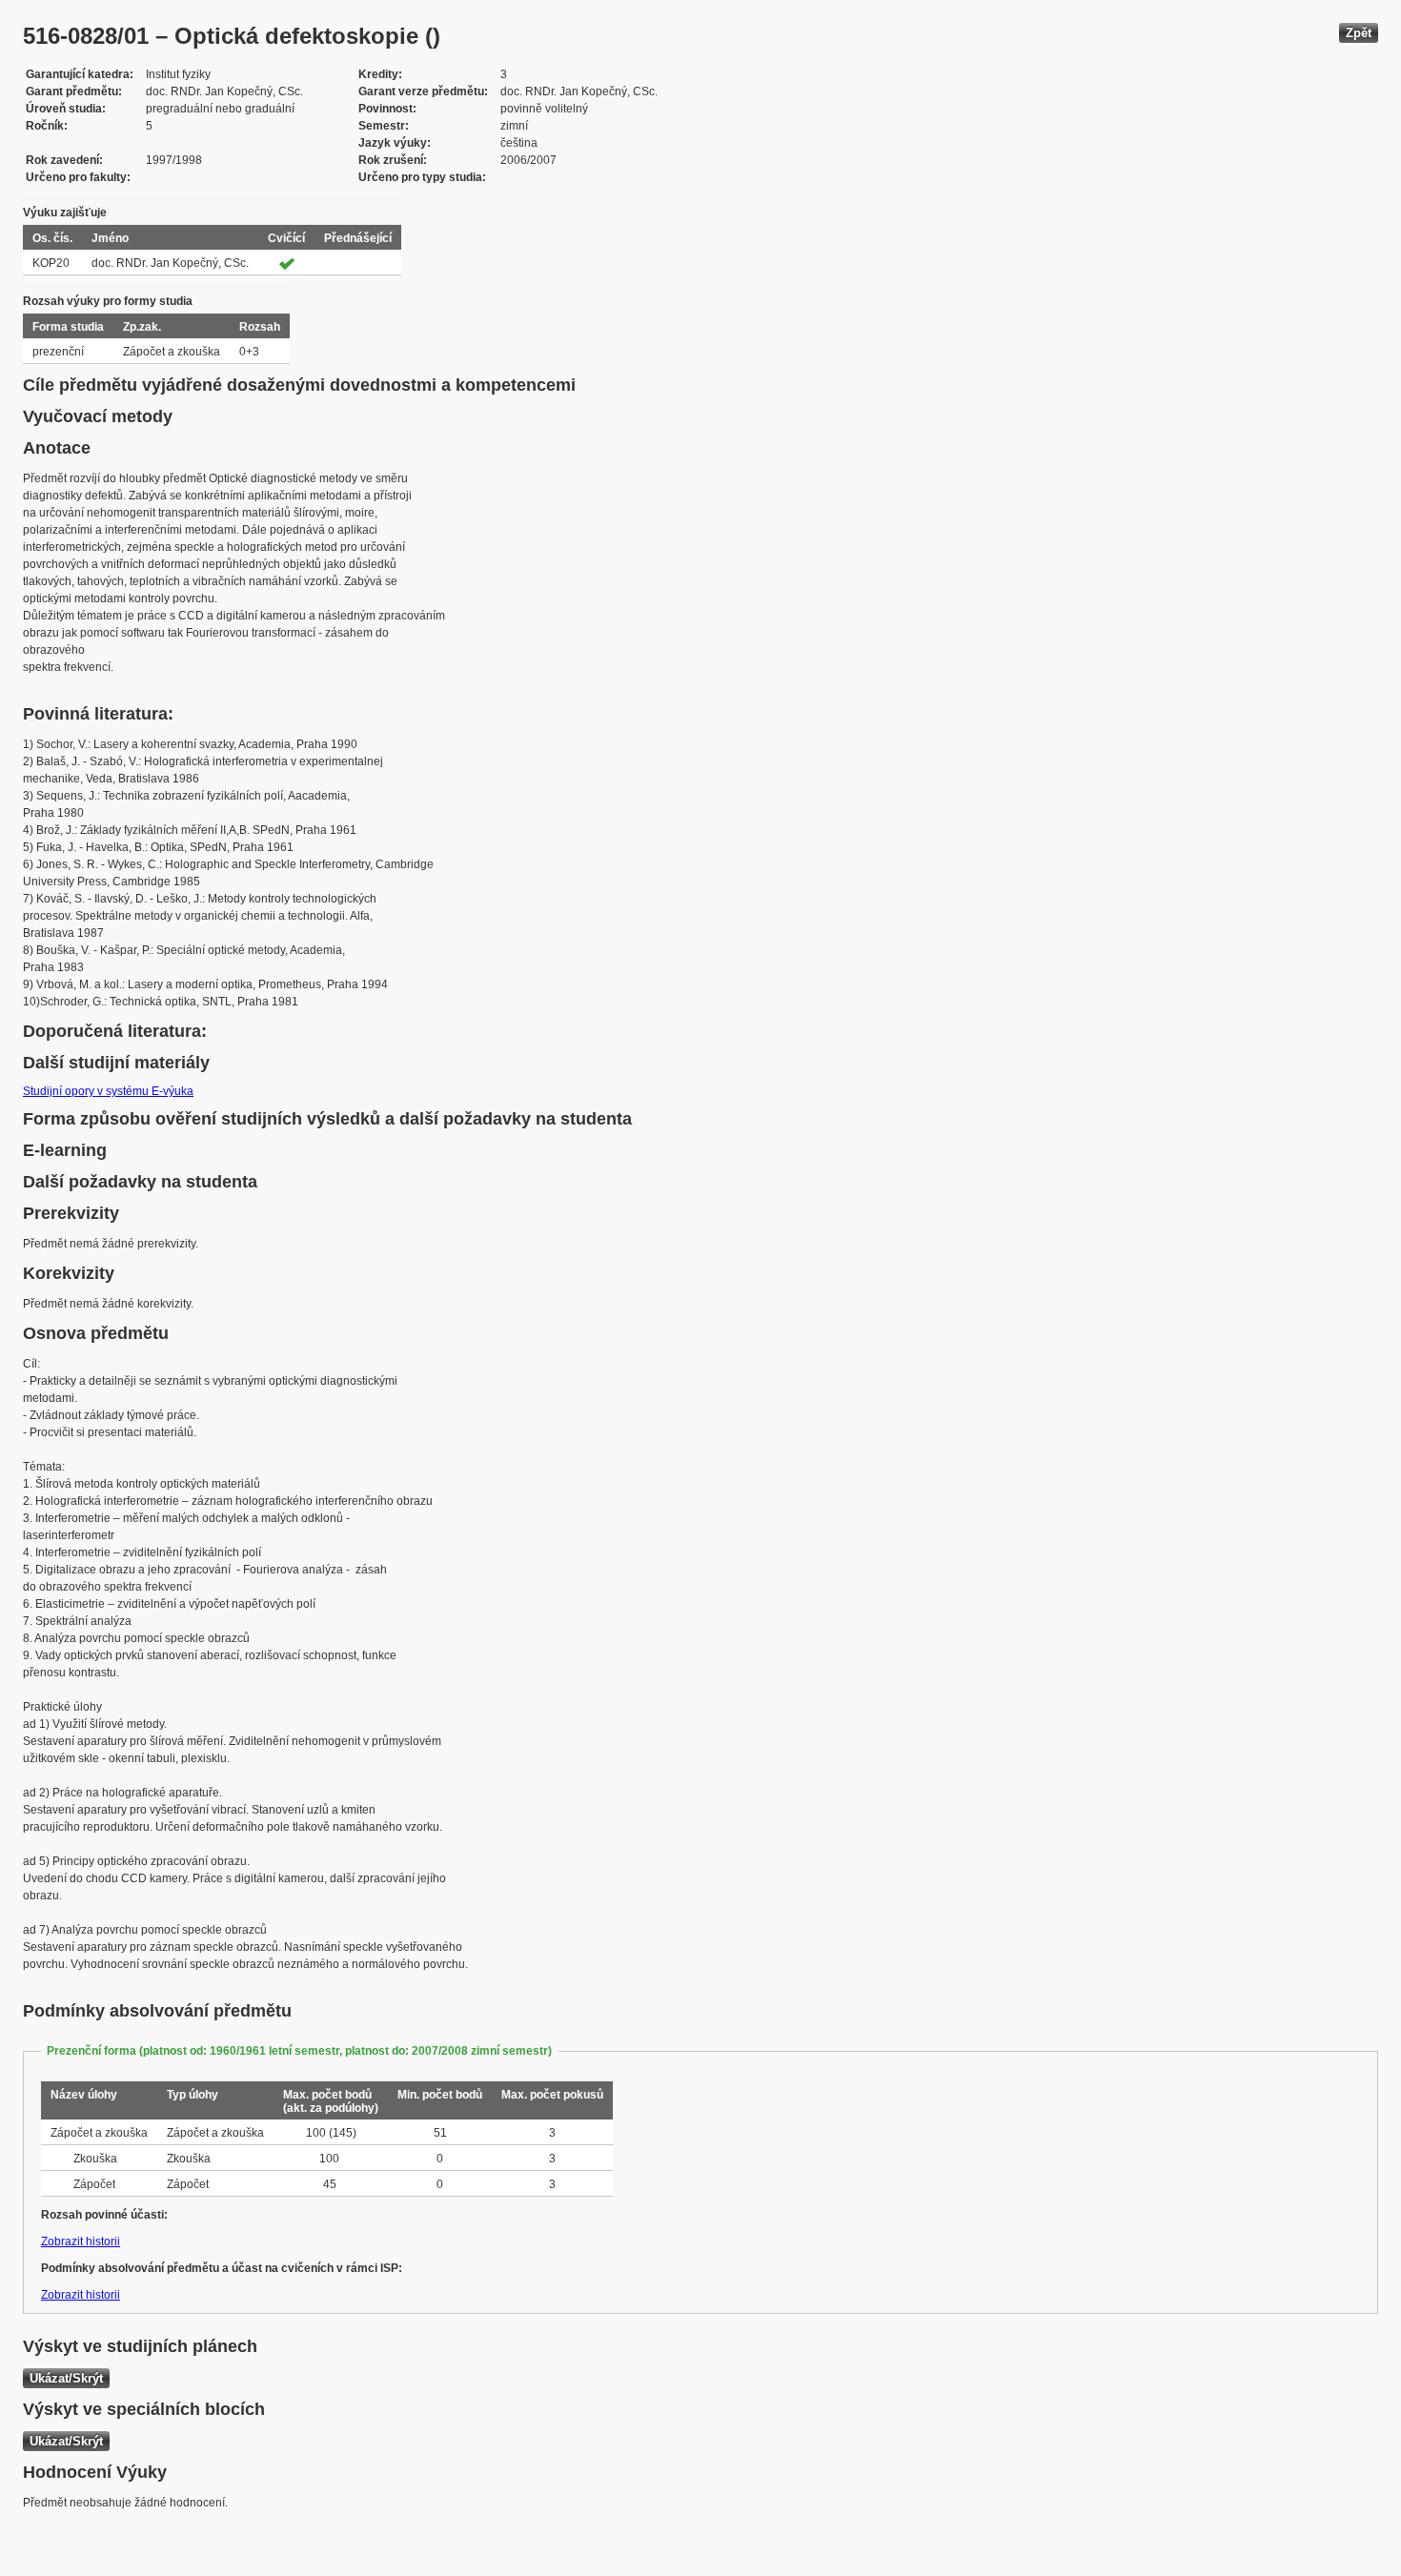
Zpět (1359, 33)
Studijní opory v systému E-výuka (108, 1091)
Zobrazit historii (81, 2241)
